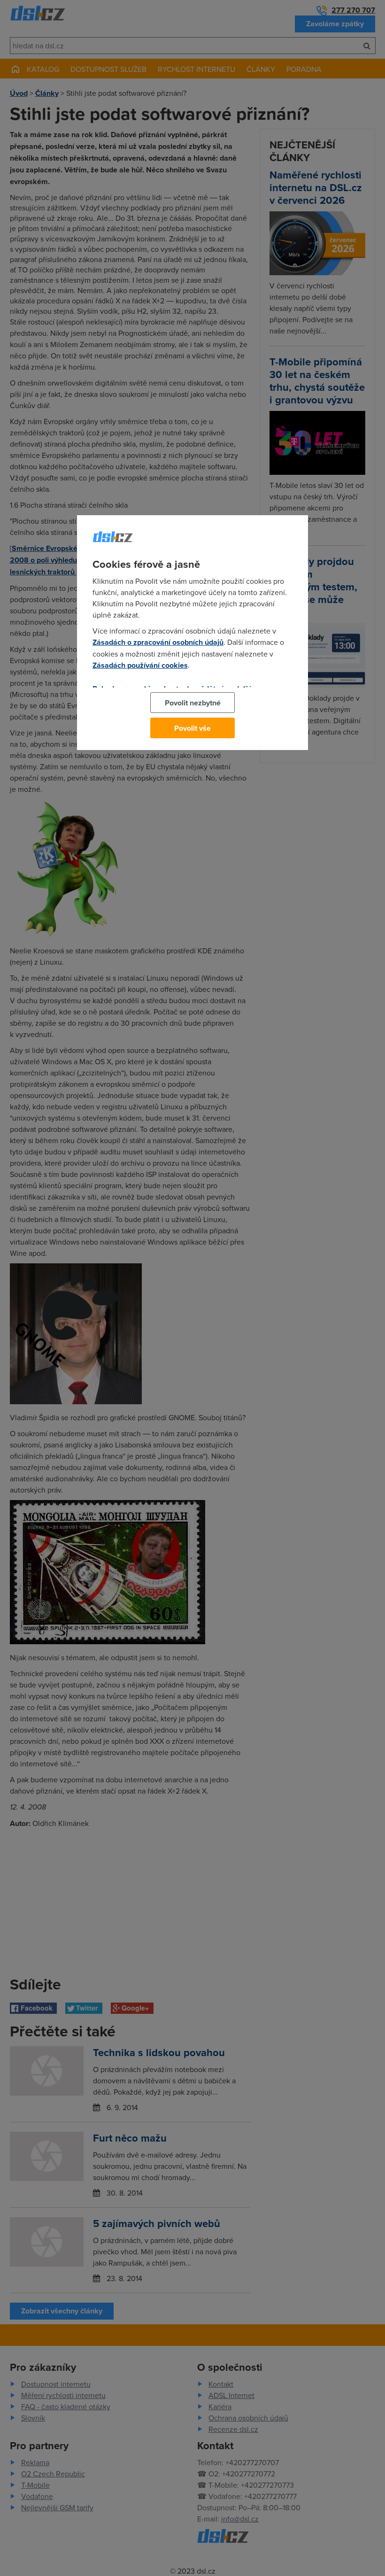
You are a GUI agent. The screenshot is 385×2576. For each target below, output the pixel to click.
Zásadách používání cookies (140, 665)
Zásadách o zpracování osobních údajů (158, 642)
